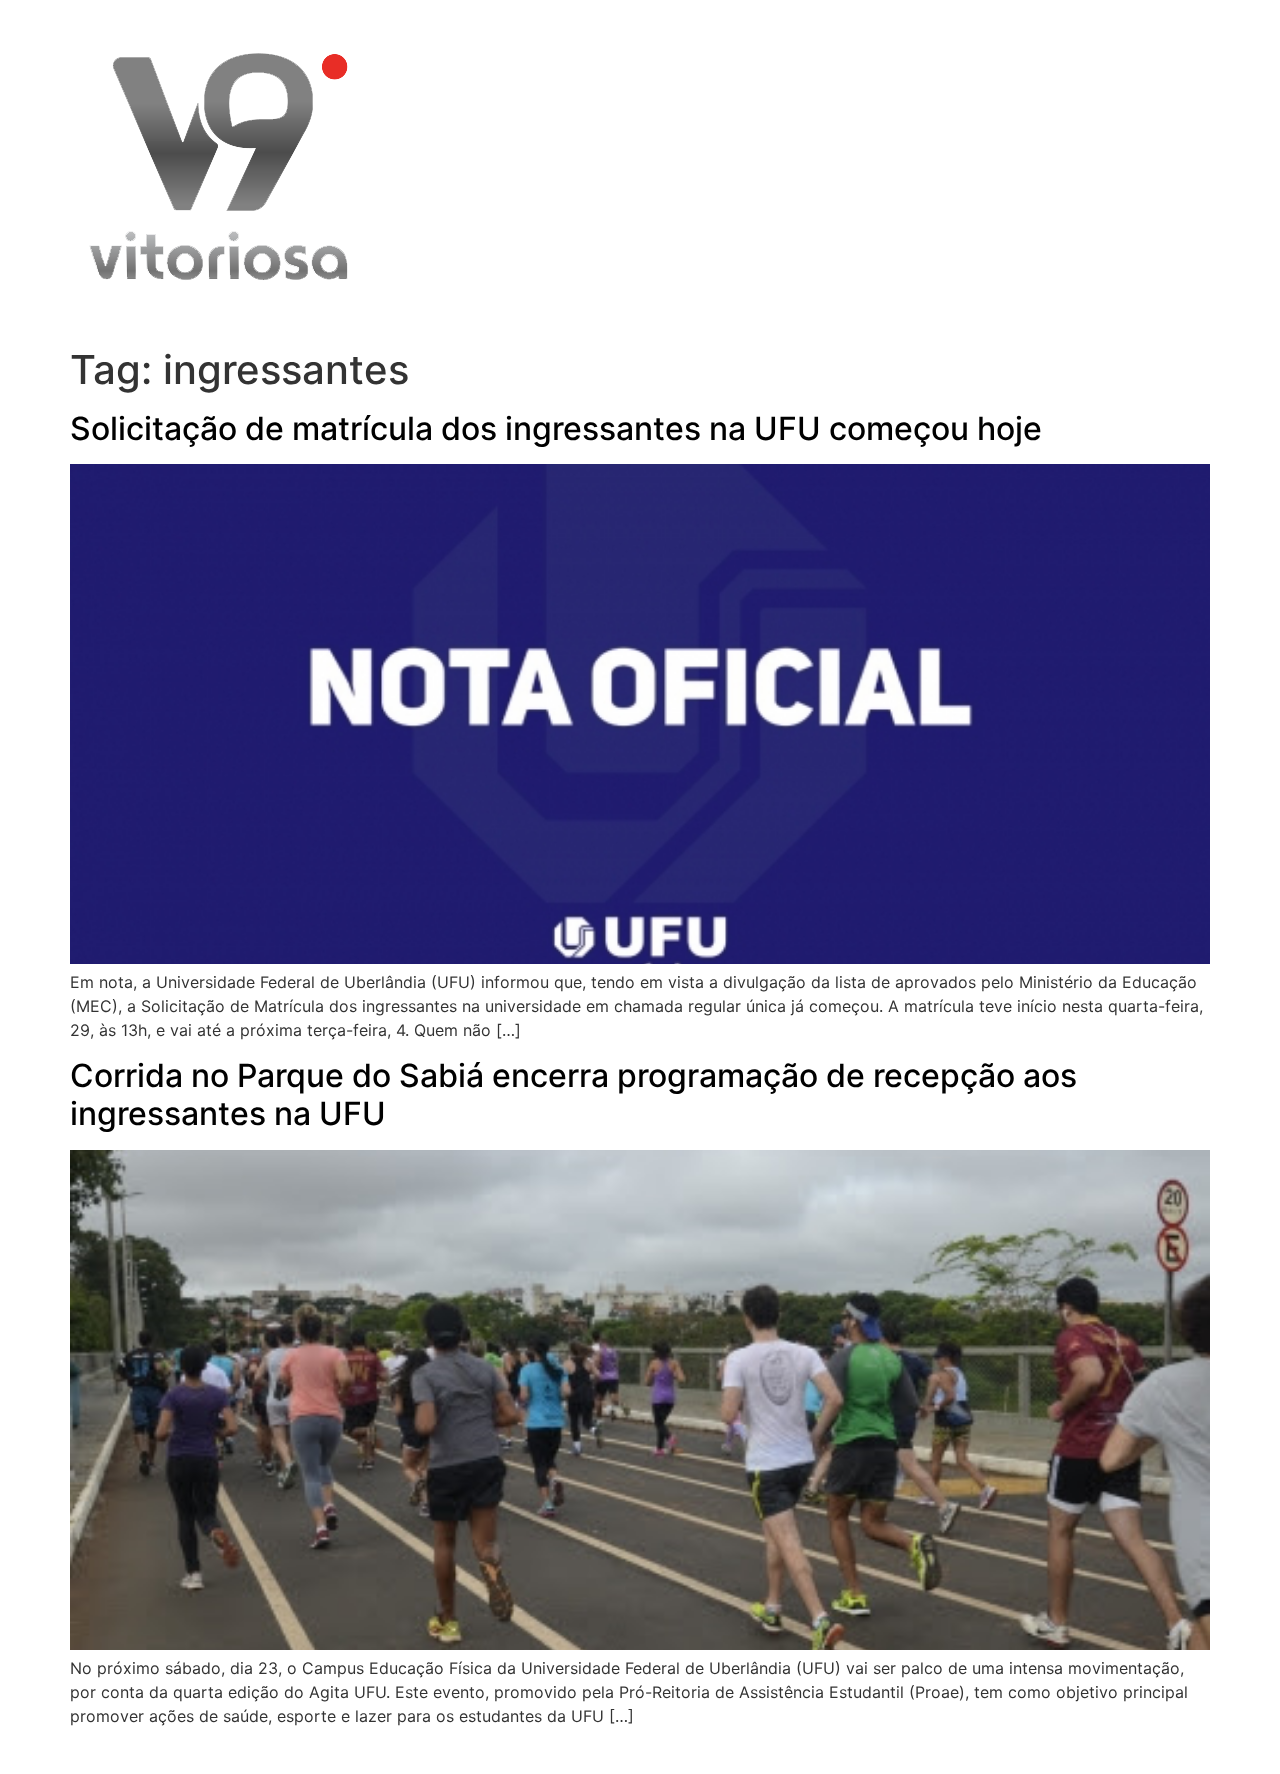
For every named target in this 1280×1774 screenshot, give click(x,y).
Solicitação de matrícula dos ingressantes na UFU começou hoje (556, 428)
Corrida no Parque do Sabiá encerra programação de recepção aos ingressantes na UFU (573, 1094)
